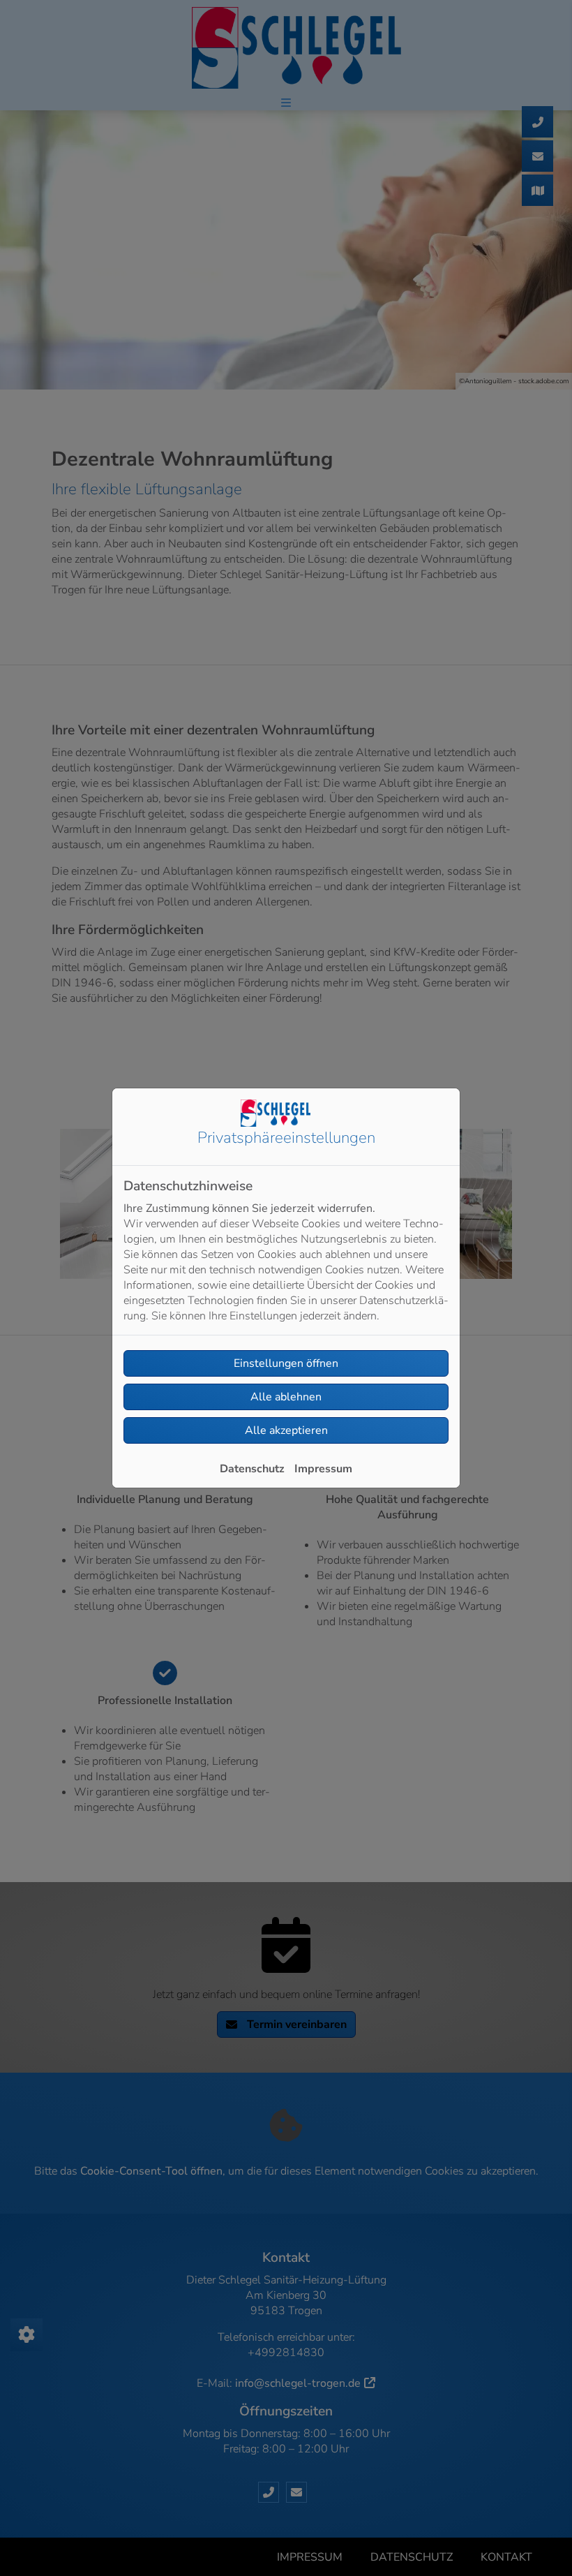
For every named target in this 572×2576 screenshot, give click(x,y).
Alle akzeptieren (286, 1430)
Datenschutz (252, 1469)
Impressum (323, 1469)
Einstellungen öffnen (286, 1363)
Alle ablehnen (286, 1397)
